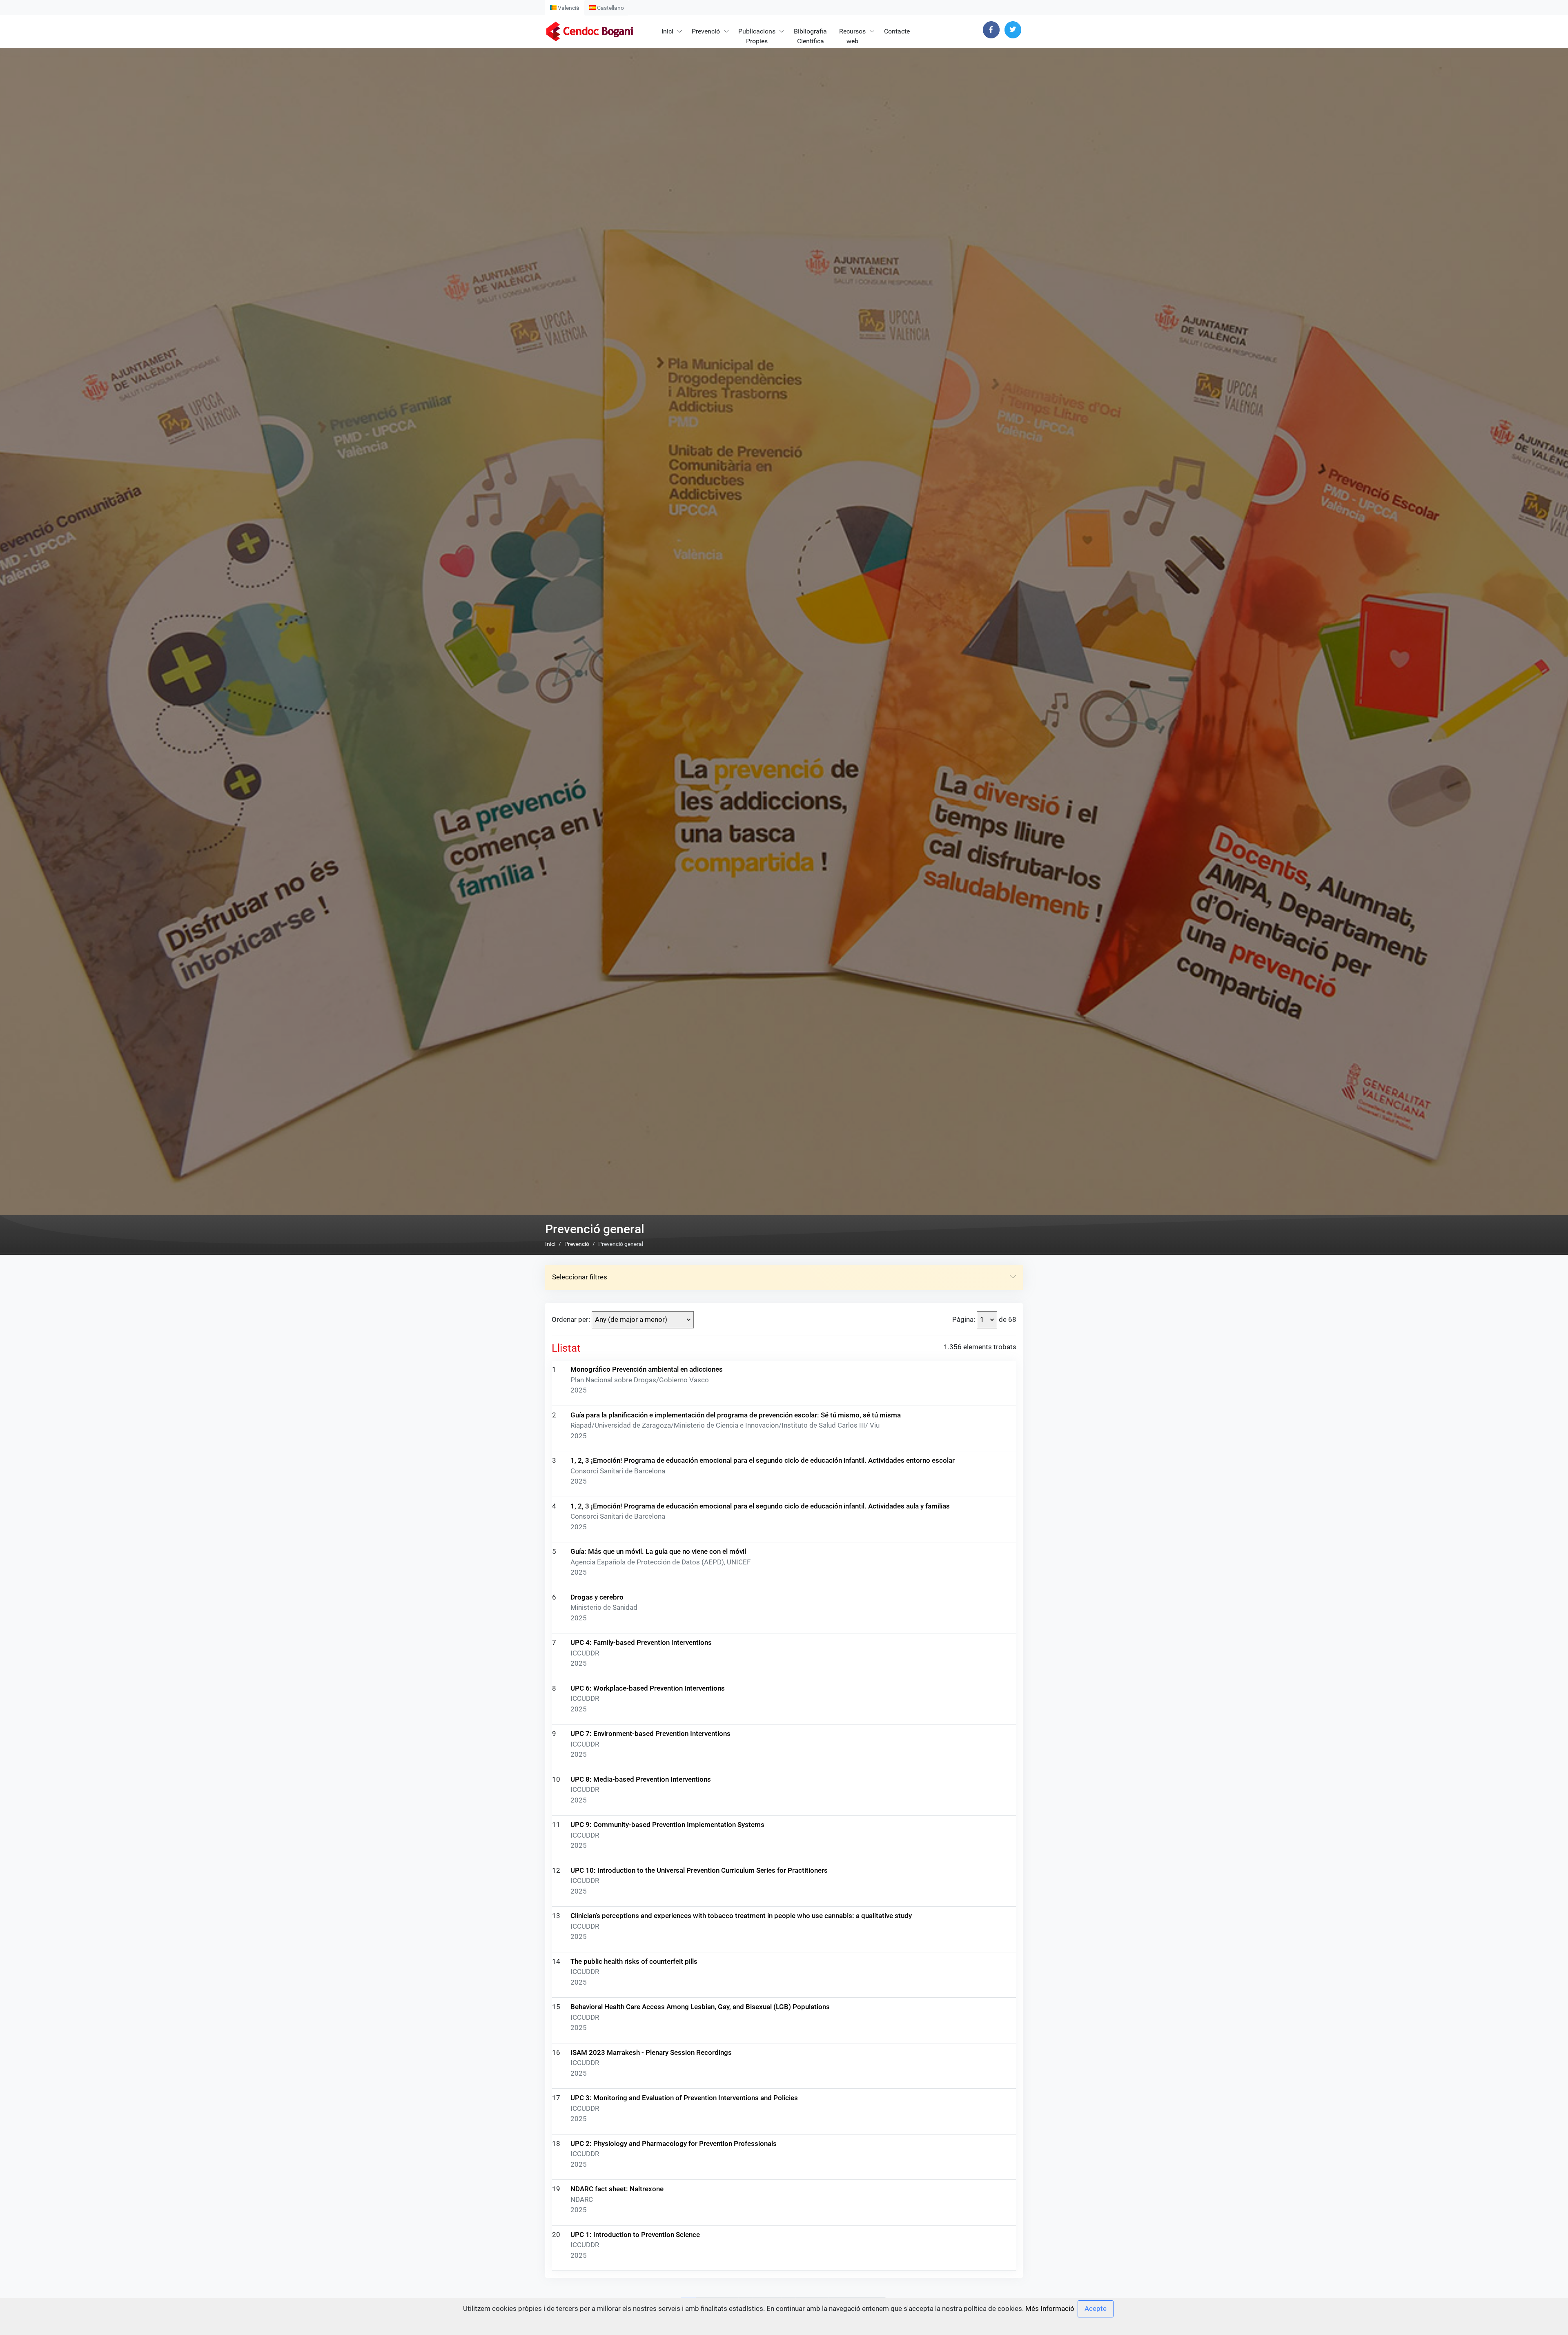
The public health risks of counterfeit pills (634, 1961)
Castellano (610, 8)
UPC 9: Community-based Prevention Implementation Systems (667, 1825)
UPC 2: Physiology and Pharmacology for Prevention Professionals (674, 2143)
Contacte (897, 31)
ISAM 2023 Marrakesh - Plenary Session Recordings (651, 2052)
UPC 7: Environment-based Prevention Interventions (650, 1733)
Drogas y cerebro (597, 1597)
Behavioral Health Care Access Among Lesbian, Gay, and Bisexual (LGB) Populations (700, 2007)
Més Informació (1050, 2308)
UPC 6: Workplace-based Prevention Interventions (648, 1688)
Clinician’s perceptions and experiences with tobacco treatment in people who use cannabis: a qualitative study (741, 1916)
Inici (667, 31)
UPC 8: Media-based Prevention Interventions (641, 1779)
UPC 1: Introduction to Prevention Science (635, 2235)
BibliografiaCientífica (810, 36)
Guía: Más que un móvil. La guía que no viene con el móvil (658, 1551)
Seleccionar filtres (580, 1277)
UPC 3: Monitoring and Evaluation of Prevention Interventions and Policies (684, 2098)
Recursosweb (852, 36)
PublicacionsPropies (757, 36)
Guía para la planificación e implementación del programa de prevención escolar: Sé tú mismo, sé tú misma (736, 1415)
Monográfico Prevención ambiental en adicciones (647, 1369)
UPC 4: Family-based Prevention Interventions (641, 1642)
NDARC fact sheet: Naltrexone (617, 2189)
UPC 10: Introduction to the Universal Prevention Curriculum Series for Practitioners (699, 1870)
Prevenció (706, 31)
